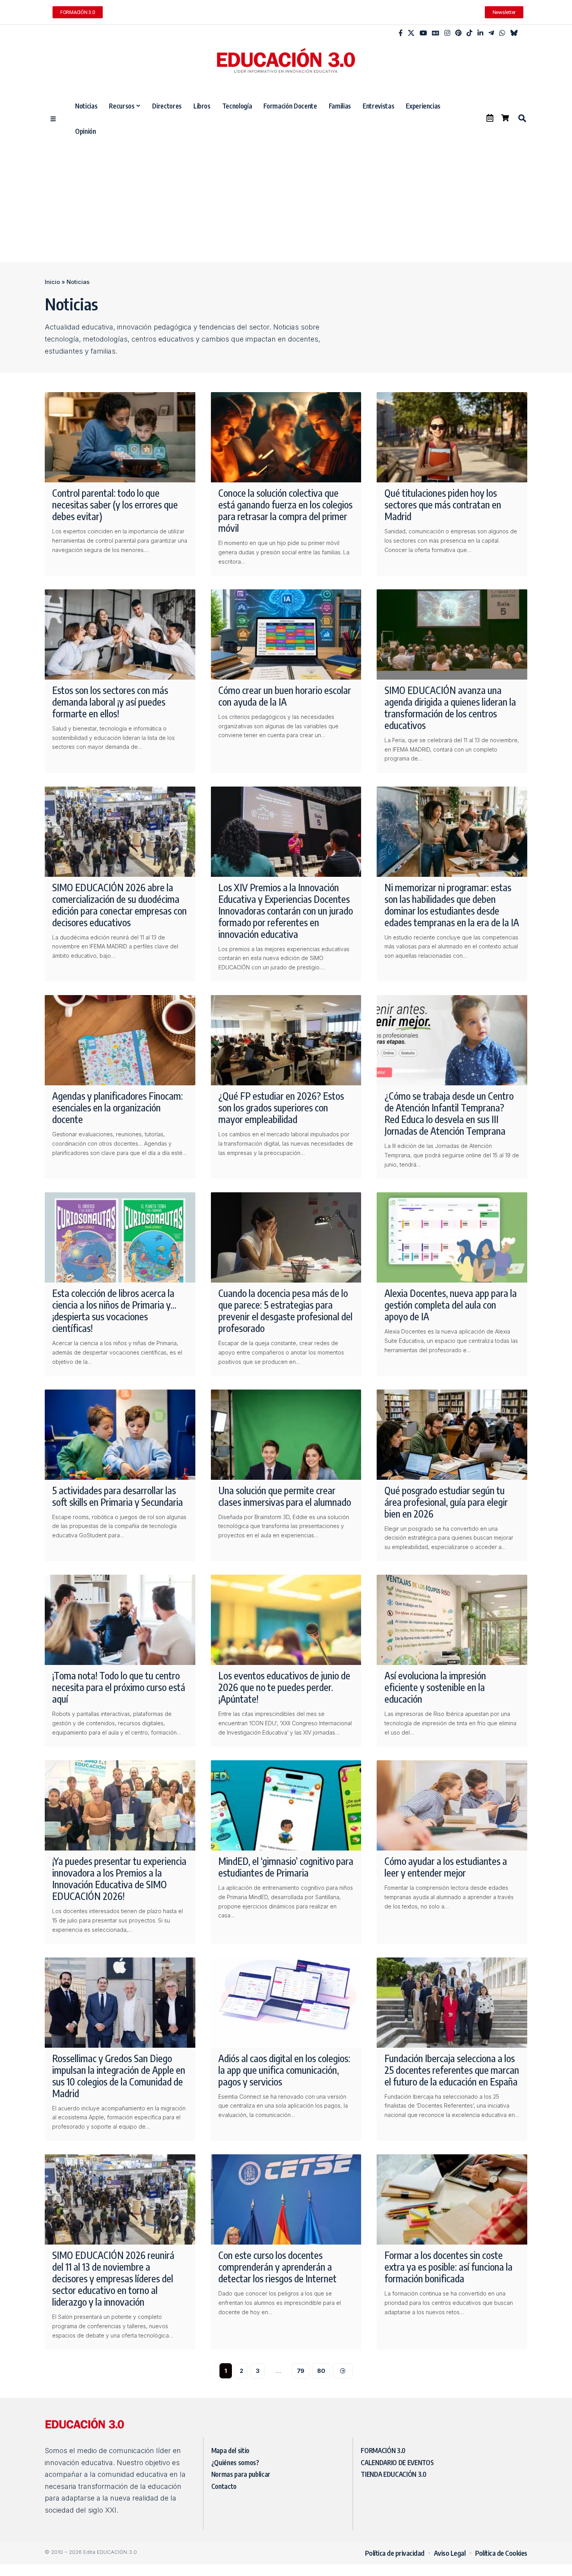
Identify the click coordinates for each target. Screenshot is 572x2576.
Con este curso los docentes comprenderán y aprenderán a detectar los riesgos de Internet (277, 2267)
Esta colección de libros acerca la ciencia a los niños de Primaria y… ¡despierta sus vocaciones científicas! (114, 1311)
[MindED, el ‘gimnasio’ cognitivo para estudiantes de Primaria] (286, 1805)
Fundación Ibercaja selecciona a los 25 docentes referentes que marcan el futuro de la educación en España (452, 2070)
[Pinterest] (458, 33)
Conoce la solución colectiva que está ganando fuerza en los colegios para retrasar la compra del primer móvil (285, 510)
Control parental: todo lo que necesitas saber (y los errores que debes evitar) (115, 505)
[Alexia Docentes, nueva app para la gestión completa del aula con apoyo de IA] (452, 1237)
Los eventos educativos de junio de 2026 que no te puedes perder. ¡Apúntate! (284, 1687)
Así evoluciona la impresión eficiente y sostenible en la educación (435, 1687)
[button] (522, 118)
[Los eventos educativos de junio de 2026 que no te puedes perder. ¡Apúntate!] (286, 1620)
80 (321, 2371)
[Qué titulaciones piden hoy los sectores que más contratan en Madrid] (452, 437)
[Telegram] (491, 33)
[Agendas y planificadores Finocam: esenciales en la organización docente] (120, 1040)
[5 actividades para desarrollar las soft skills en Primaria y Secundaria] (120, 1435)
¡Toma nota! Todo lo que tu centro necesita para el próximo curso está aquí (119, 1687)
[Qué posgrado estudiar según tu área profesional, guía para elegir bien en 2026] (452, 1435)
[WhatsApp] (502, 33)
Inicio (52, 282)
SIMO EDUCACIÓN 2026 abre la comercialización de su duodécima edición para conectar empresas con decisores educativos (119, 905)
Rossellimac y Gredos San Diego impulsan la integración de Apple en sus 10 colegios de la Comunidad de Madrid (119, 2076)
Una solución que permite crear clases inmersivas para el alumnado (285, 1496)
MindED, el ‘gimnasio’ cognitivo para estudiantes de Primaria (286, 1867)
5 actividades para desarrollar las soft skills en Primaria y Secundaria (118, 1496)
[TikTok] (469, 33)
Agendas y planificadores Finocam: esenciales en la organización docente (118, 1108)
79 (301, 2371)
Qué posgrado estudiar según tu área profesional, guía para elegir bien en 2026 (446, 1502)
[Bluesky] (514, 33)
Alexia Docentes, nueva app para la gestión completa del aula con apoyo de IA (451, 1305)
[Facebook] (401, 33)
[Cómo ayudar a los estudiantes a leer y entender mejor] (452, 1805)
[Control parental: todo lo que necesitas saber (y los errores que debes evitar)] (120, 437)
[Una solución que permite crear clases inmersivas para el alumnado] (286, 1435)
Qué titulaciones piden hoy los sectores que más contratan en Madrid (443, 505)
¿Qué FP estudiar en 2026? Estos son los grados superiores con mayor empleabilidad (281, 1108)
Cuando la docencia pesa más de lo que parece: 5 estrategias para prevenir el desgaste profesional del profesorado (285, 1311)
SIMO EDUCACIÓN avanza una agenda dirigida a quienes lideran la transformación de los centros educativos (450, 708)
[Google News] (436, 33)
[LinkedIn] (480, 33)
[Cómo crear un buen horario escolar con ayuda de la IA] (286, 634)
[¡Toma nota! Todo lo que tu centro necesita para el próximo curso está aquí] (120, 1620)
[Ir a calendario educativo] (490, 118)
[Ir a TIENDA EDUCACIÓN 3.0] (505, 118)
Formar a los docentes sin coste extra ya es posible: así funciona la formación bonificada (448, 2267)
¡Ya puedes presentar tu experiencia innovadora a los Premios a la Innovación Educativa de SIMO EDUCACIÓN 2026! (119, 1879)
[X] (411, 33)
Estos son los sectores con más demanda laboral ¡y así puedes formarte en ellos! (110, 702)
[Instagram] (447, 33)
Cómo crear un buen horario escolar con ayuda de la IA (285, 696)
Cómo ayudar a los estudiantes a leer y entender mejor (446, 1867)
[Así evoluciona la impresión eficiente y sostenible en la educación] (452, 1620)
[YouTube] (423, 33)
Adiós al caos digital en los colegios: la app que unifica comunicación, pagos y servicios (284, 2070)
